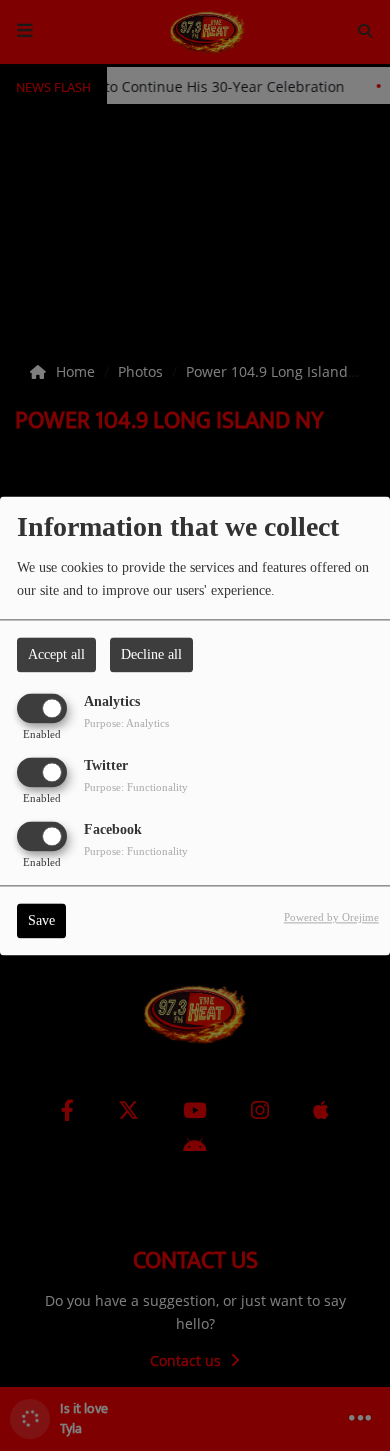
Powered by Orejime (331, 917)
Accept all (56, 654)
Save (41, 920)
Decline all (151, 654)
